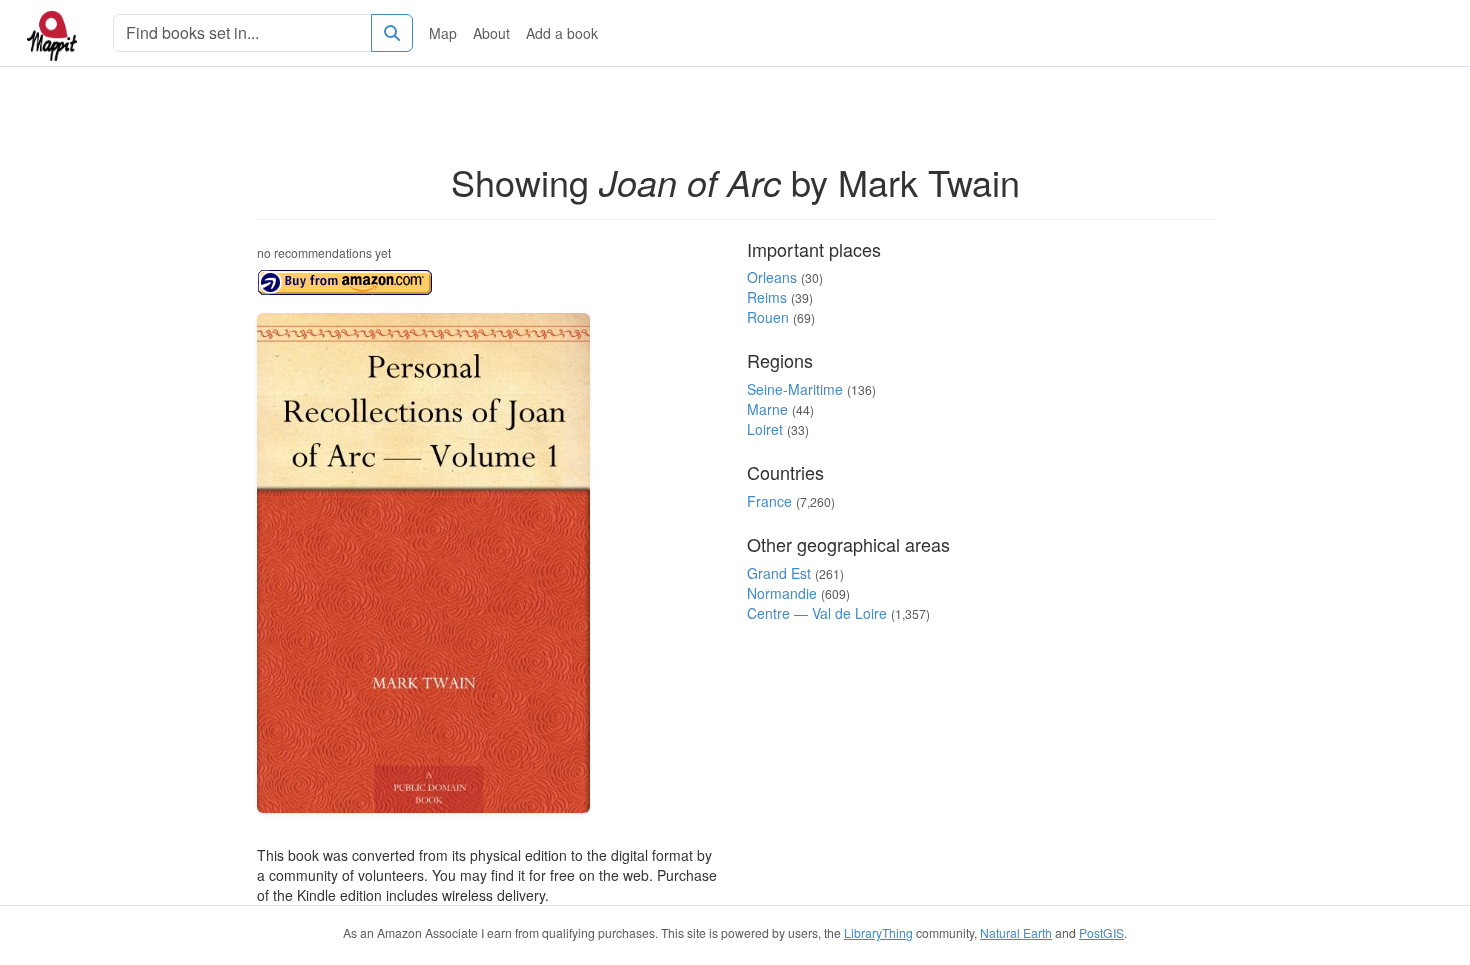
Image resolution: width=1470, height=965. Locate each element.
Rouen (768, 317)
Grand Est (779, 573)
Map (443, 33)
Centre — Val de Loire (817, 613)
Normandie (782, 593)
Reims (767, 297)
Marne (767, 409)
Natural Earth (1016, 932)
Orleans (772, 277)
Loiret (765, 429)
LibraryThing (878, 932)
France (769, 501)
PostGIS (1101, 932)
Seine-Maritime (795, 389)
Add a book (562, 33)
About (491, 33)
